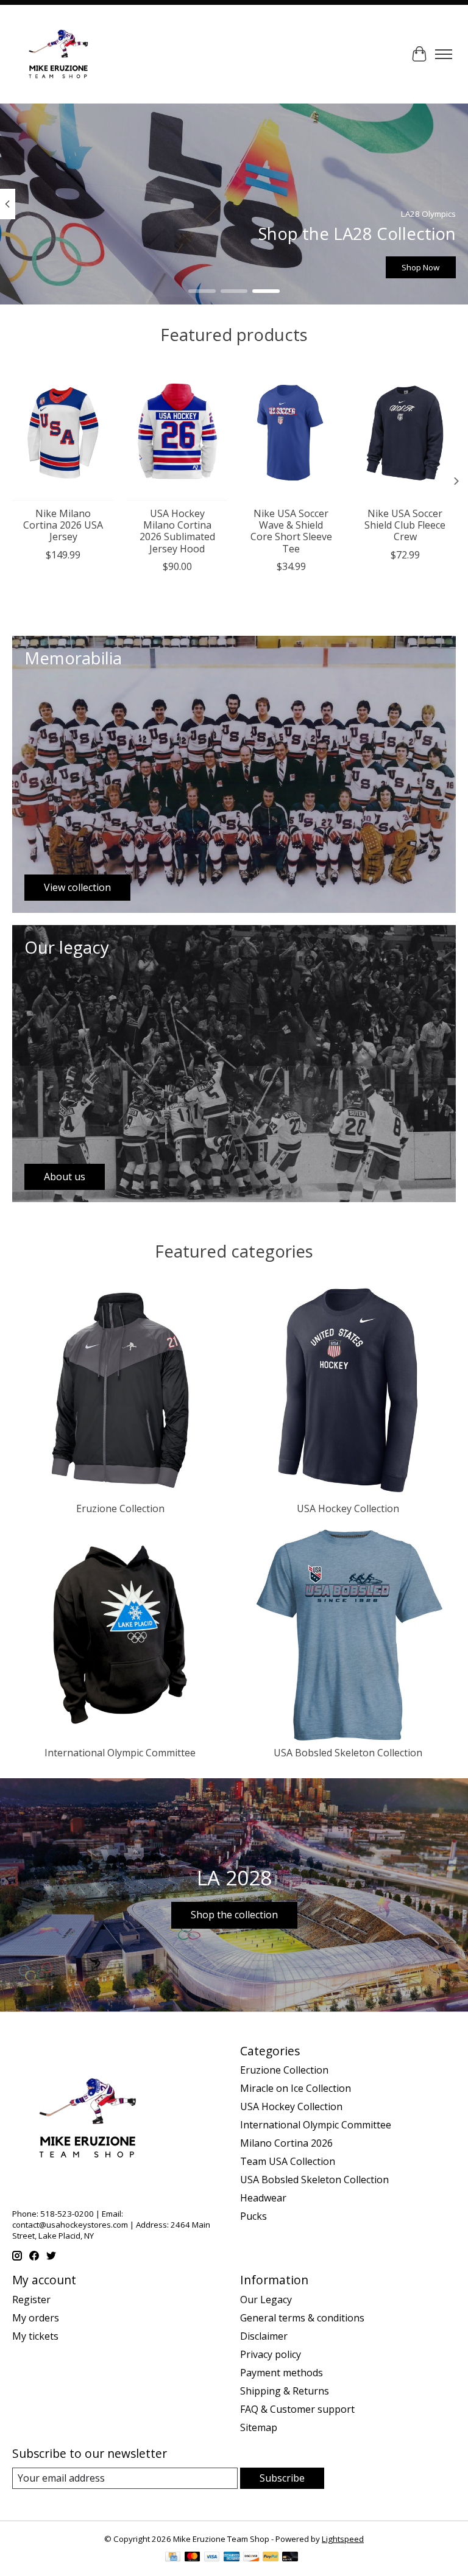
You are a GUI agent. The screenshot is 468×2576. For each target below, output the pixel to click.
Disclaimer (264, 2336)
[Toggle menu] (444, 54)
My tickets (35, 2336)
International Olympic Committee (120, 1753)
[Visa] (212, 2558)
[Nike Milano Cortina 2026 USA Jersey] (63, 433)
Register (31, 2300)
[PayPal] (271, 2558)
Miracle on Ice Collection (296, 2088)
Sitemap (259, 2427)
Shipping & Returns (285, 2391)
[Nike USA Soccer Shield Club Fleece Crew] (405, 433)
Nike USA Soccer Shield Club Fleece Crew (405, 525)
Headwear (263, 2198)
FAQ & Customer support (297, 2409)
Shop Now (420, 267)
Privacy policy (271, 2354)
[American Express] (232, 2558)
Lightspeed (343, 2539)
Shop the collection (234, 1915)
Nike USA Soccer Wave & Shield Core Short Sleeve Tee (291, 531)
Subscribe (282, 2478)
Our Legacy (266, 2300)
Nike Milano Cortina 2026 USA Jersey (63, 525)
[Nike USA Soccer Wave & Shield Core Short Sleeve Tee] (291, 433)
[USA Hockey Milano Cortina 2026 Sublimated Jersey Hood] (177, 433)
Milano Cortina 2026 (286, 2143)
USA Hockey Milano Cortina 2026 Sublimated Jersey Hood (177, 531)
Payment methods (282, 2373)
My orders (36, 2318)
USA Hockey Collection (348, 1508)
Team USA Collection (288, 2161)
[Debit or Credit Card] (290, 2558)
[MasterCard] (193, 2558)
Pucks (253, 2216)
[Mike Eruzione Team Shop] (58, 54)
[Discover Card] (251, 2558)
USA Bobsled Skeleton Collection (348, 1753)
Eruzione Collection (120, 1508)
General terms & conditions (302, 2318)
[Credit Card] (173, 2558)
